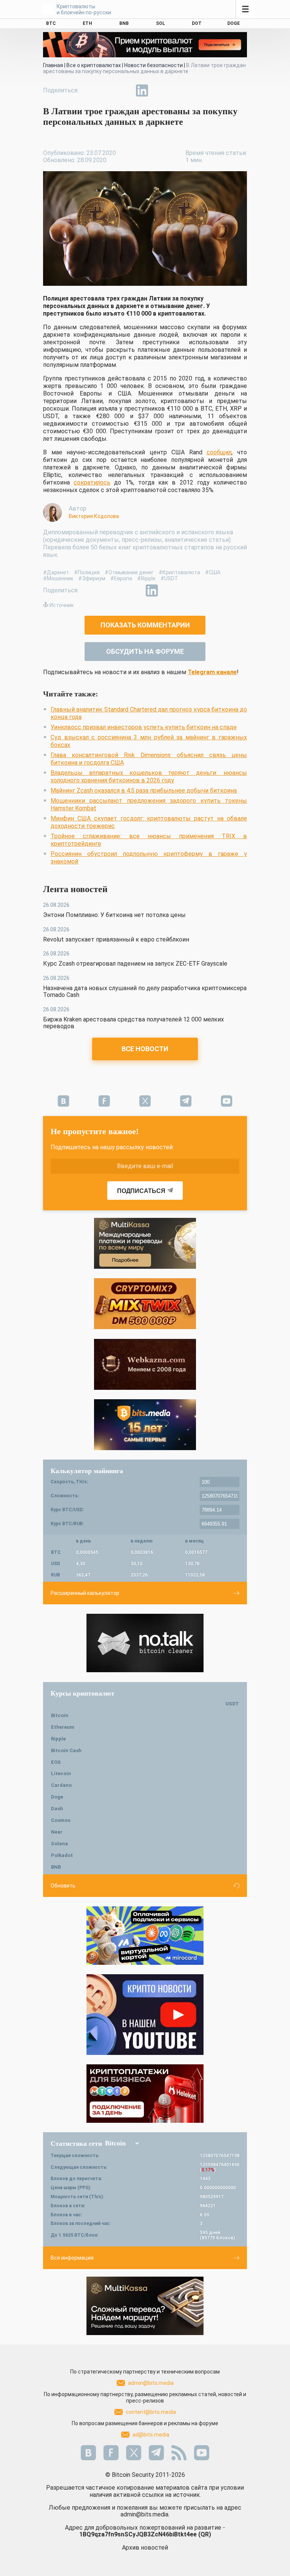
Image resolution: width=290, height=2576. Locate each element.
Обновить (63, 1886)
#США (213, 572)
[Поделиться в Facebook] (90, 90)
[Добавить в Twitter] (107, 90)
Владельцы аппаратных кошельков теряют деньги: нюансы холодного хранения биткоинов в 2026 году (149, 777)
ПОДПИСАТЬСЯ (141, 1191)
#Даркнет (56, 572)
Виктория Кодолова (94, 516)
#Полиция (87, 572)
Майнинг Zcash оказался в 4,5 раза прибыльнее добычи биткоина (144, 790)
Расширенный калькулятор (85, 1593)
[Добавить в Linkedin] (142, 90)
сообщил (219, 452)
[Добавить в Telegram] (125, 90)
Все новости (145, 1049)
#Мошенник (58, 578)
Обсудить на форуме (145, 651)
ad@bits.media (151, 2435)
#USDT (169, 578)
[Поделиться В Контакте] (159, 90)
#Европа (121, 578)
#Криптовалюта (179, 572)
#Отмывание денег (129, 572)
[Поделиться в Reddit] (177, 90)
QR (205, 2534)
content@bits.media (151, 2412)
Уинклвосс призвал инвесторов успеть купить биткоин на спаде (144, 727)
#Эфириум (92, 578)
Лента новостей (75, 889)
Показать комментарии (145, 625)
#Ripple (146, 578)
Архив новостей (145, 2548)
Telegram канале (212, 672)
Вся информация (72, 2258)
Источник (62, 605)
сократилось (92, 482)
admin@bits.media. (145, 2514)
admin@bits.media (151, 2383)
